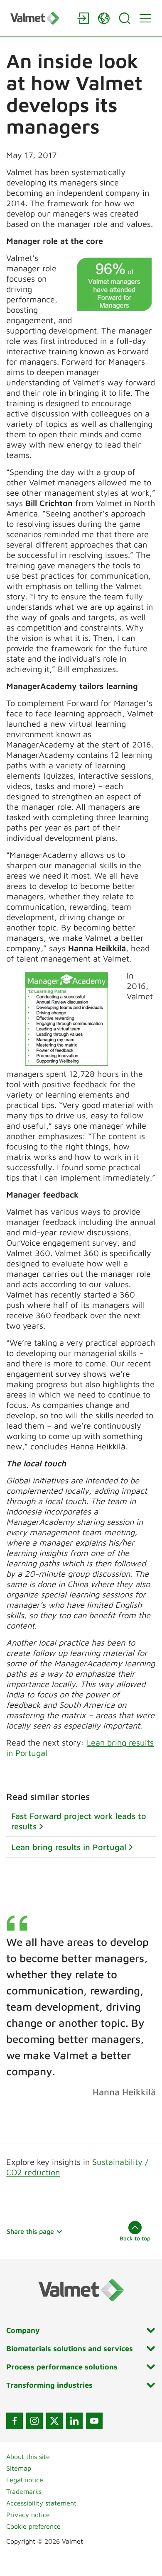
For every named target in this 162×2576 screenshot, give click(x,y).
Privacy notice (28, 2515)
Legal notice (25, 2480)
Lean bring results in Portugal (69, 1847)
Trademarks (24, 2491)
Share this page (30, 2231)
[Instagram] (34, 2421)
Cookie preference (33, 2526)
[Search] (125, 18)
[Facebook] (15, 2421)
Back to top (135, 2238)
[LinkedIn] (74, 2421)
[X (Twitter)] (54, 2421)
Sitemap (19, 2468)
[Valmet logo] (39, 18)
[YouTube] (94, 2421)
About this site (28, 2457)
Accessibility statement (41, 2503)
